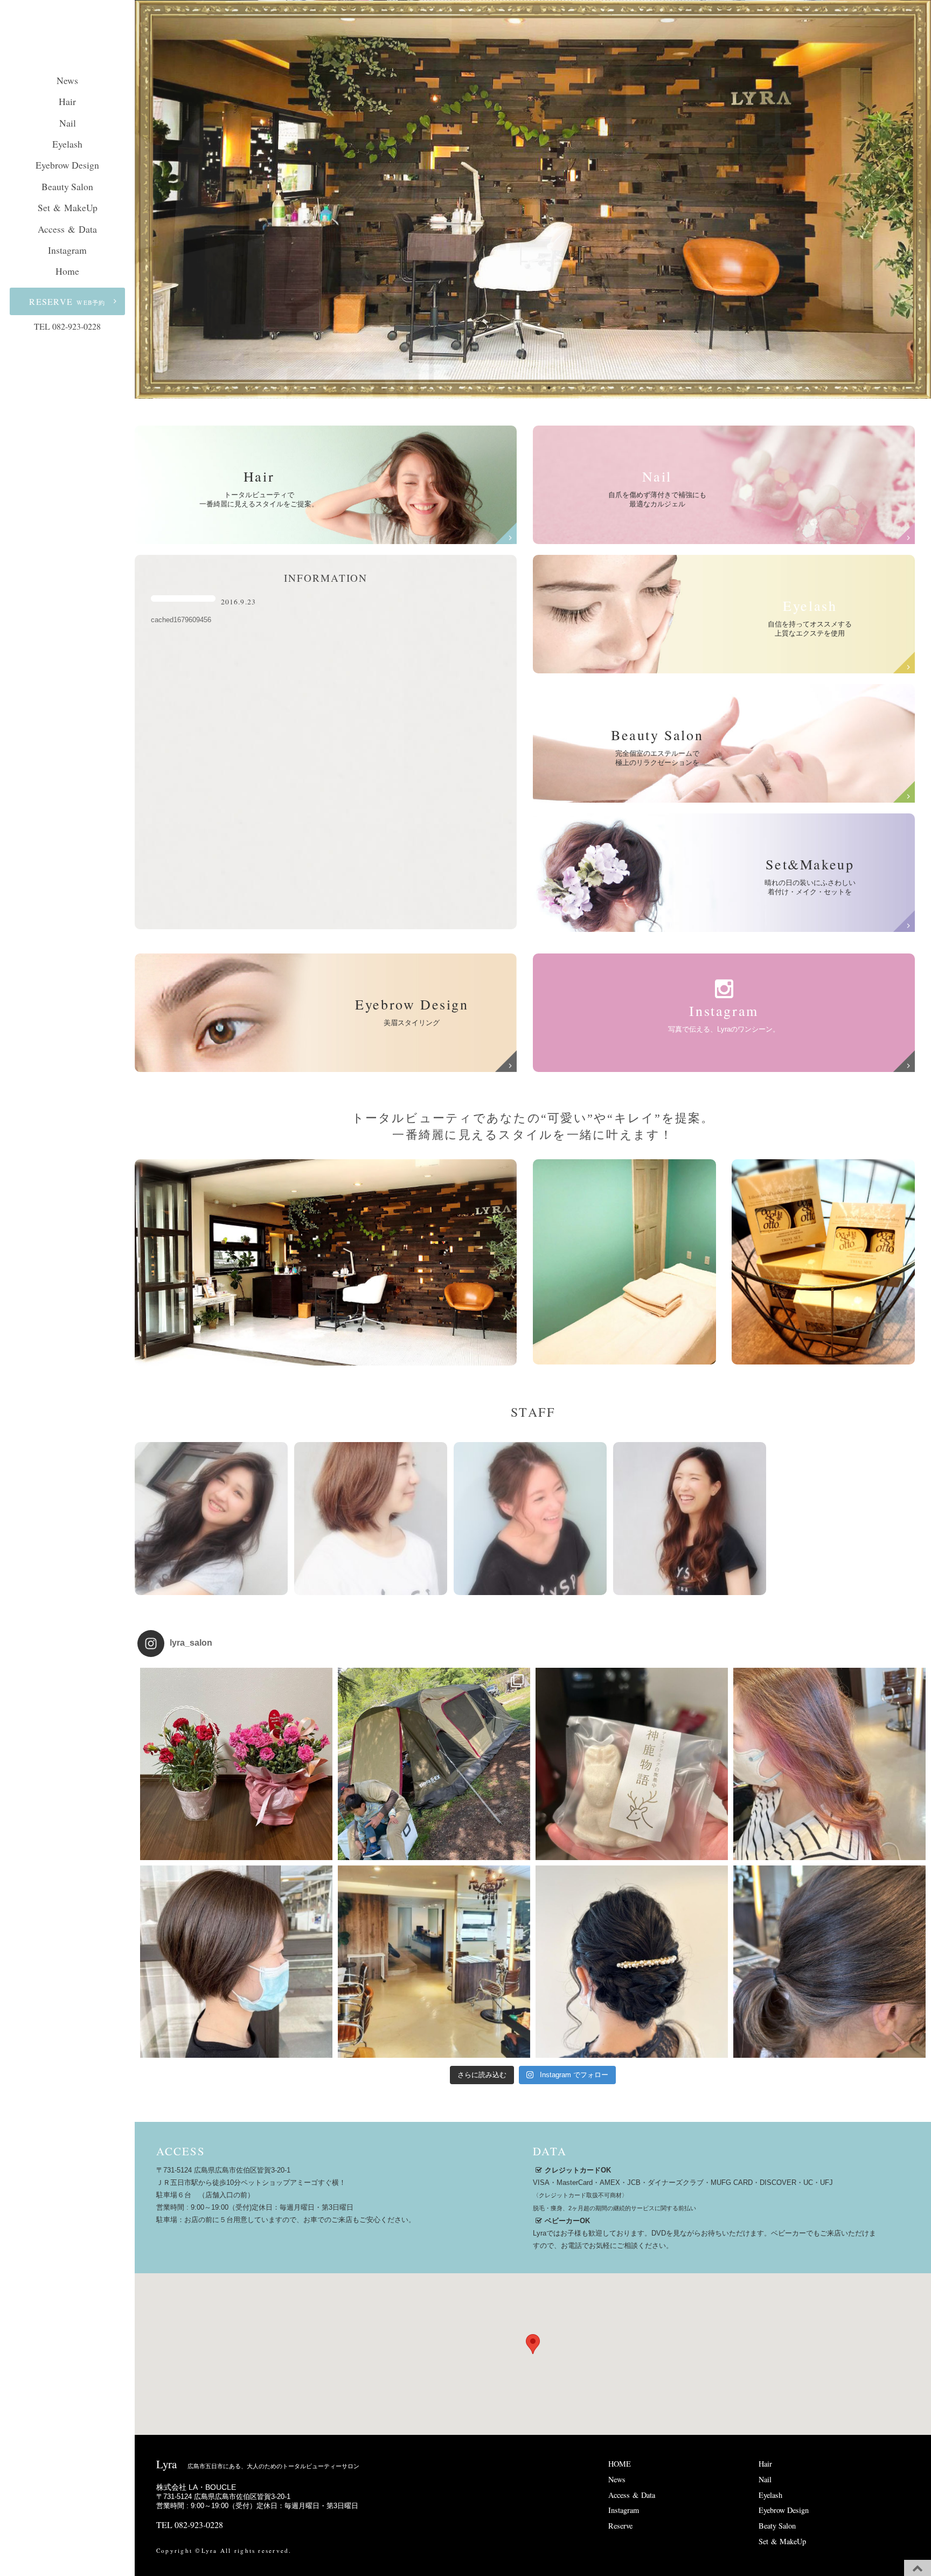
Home (67, 271)
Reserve (620, 2526)
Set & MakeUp (68, 207)
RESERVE (67, 301)
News (67, 80)
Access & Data (67, 229)
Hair (67, 101)
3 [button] (549, 388)
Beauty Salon (67, 186)
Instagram (67, 250)
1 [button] (517, 388)
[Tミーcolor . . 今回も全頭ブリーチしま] (829, 1962)
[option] (533, 199)
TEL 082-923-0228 (67, 326)
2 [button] (533, 388)
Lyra (258, 2464)
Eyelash (67, 144)
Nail (68, 123)
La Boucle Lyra (67, 40)
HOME (620, 2464)
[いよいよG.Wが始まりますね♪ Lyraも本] (434, 1962)
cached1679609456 (181, 620)
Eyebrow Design (67, 165)
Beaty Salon (777, 2526)
